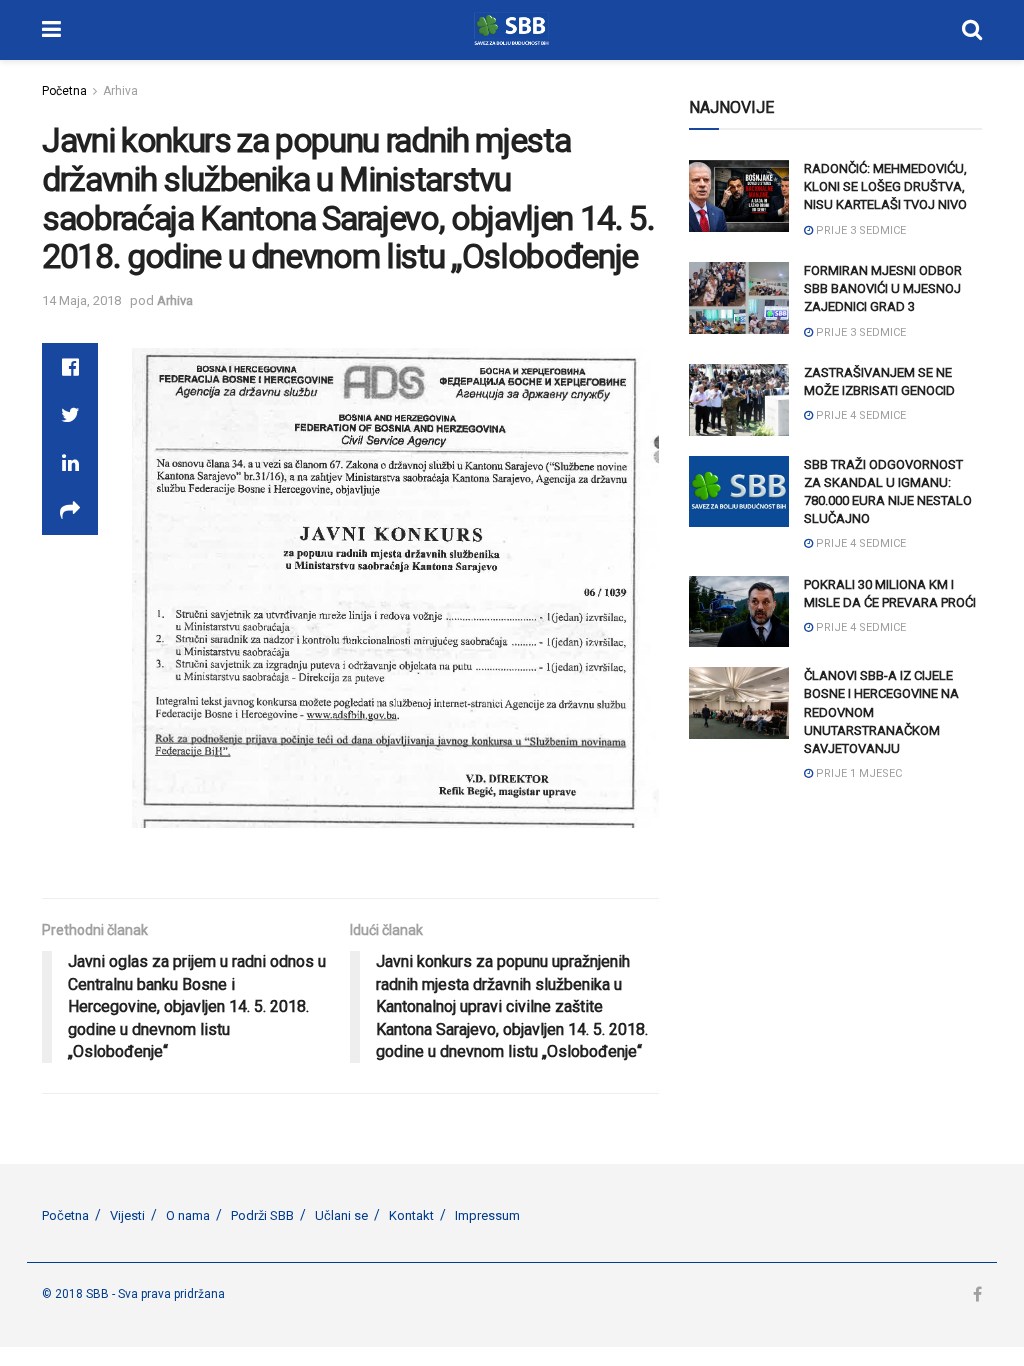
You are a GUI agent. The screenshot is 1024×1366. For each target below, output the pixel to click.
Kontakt (411, 1215)
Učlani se (341, 1215)
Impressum (487, 1215)
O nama (188, 1215)
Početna (64, 91)
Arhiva (120, 91)
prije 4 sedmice (859, 415)
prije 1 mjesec (857, 773)
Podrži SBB (262, 1215)
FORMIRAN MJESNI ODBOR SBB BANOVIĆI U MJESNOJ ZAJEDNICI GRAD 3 (883, 288)
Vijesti (127, 1215)
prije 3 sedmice (859, 230)
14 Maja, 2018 (81, 300)
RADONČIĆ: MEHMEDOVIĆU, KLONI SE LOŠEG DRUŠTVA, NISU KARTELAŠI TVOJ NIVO (885, 186)
